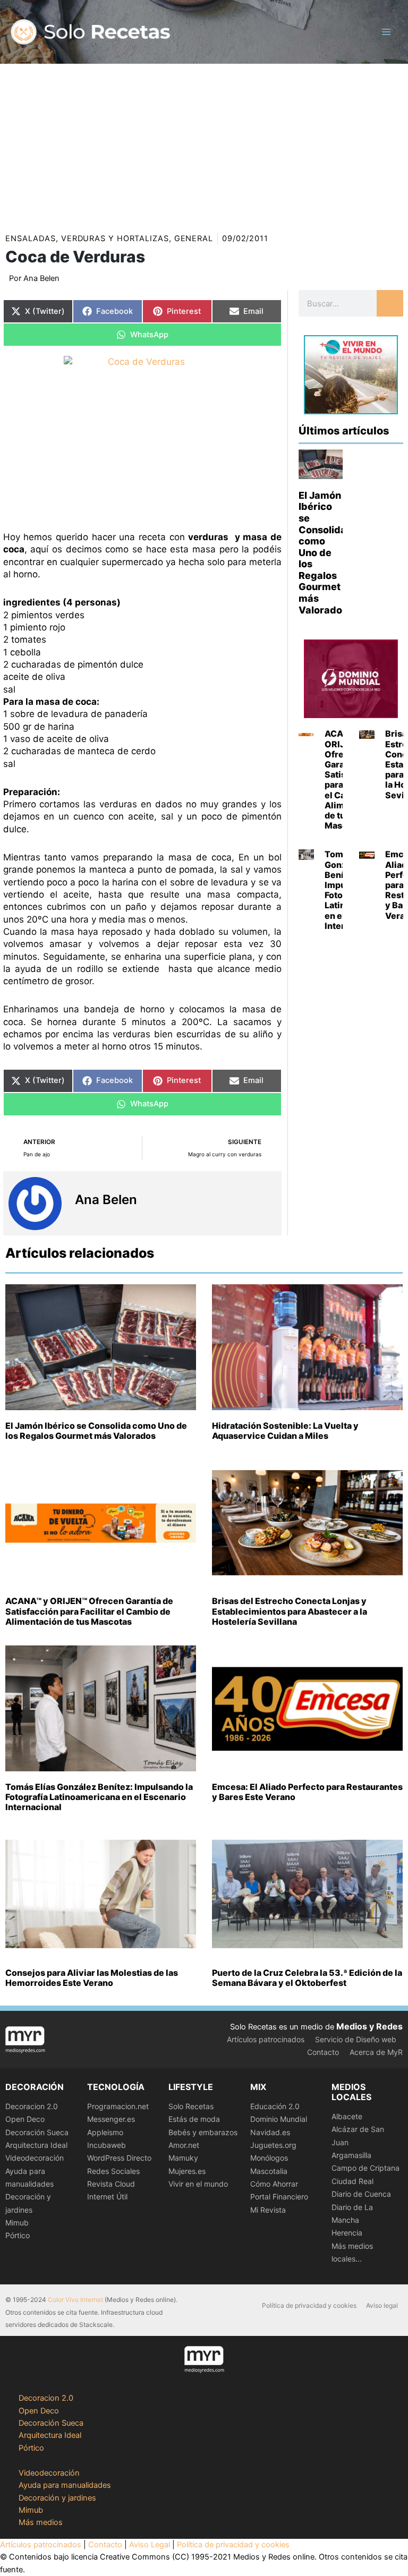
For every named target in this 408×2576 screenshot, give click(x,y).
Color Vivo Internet (75, 2300)
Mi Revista (268, 2210)
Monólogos (269, 2158)
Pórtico (18, 2235)
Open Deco (25, 2119)
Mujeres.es (187, 2171)
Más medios (41, 2522)
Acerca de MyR (376, 2052)
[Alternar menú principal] (386, 32)
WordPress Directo (119, 2158)
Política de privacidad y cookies (309, 2305)
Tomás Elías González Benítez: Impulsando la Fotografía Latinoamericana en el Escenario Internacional (99, 1797)
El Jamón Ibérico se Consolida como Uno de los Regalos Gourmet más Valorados (323, 553)
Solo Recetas (191, 2106)
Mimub (17, 2223)
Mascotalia (269, 2171)
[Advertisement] (204, 143)
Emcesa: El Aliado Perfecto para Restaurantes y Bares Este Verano (307, 1792)
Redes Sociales (113, 2171)
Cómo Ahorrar (274, 2184)
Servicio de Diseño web (356, 2039)
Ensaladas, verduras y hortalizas (87, 238)
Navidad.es (270, 2132)
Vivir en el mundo (198, 2184)
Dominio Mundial (279, 2119)
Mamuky (183, 2158)
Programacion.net (118, 2106)
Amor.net (184, 2145)
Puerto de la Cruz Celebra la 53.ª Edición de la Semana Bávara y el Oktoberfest (307, 1978)
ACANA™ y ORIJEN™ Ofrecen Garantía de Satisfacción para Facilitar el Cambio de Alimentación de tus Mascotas (89, 1611)
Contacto (323, 2052)
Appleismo (105, 2132)
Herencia (347, 2233)
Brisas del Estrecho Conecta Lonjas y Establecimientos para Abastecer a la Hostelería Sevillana (290, 1611)
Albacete (347, 2116)
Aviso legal (382, 2305)
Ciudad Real (352, 2181)
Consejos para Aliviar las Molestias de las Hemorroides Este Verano (92, 1978)
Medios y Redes (369, 2026)
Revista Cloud (111, 2184)
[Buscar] (390, 303)
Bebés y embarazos (203, 2132)
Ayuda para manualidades (65, 2485)
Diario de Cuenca (361, 2194)
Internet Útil (107, 2197)
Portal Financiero (279, 2197)
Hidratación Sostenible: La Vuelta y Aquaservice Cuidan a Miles (285, 1431)
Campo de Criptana (365, 2168)
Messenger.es (111, 2119)
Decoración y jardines (57, 2498)
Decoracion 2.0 (32, 2106)
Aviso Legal (150, 2545)
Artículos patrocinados (266, 2039)
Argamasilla (351, 2155)
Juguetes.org (273, 2145)
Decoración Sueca (37, 2132)
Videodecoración (35, 2158)
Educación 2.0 (275, 2106)
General (194, 238)
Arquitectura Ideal (36, 2145)
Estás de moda (194, 2119)
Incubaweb (107, 2145)
